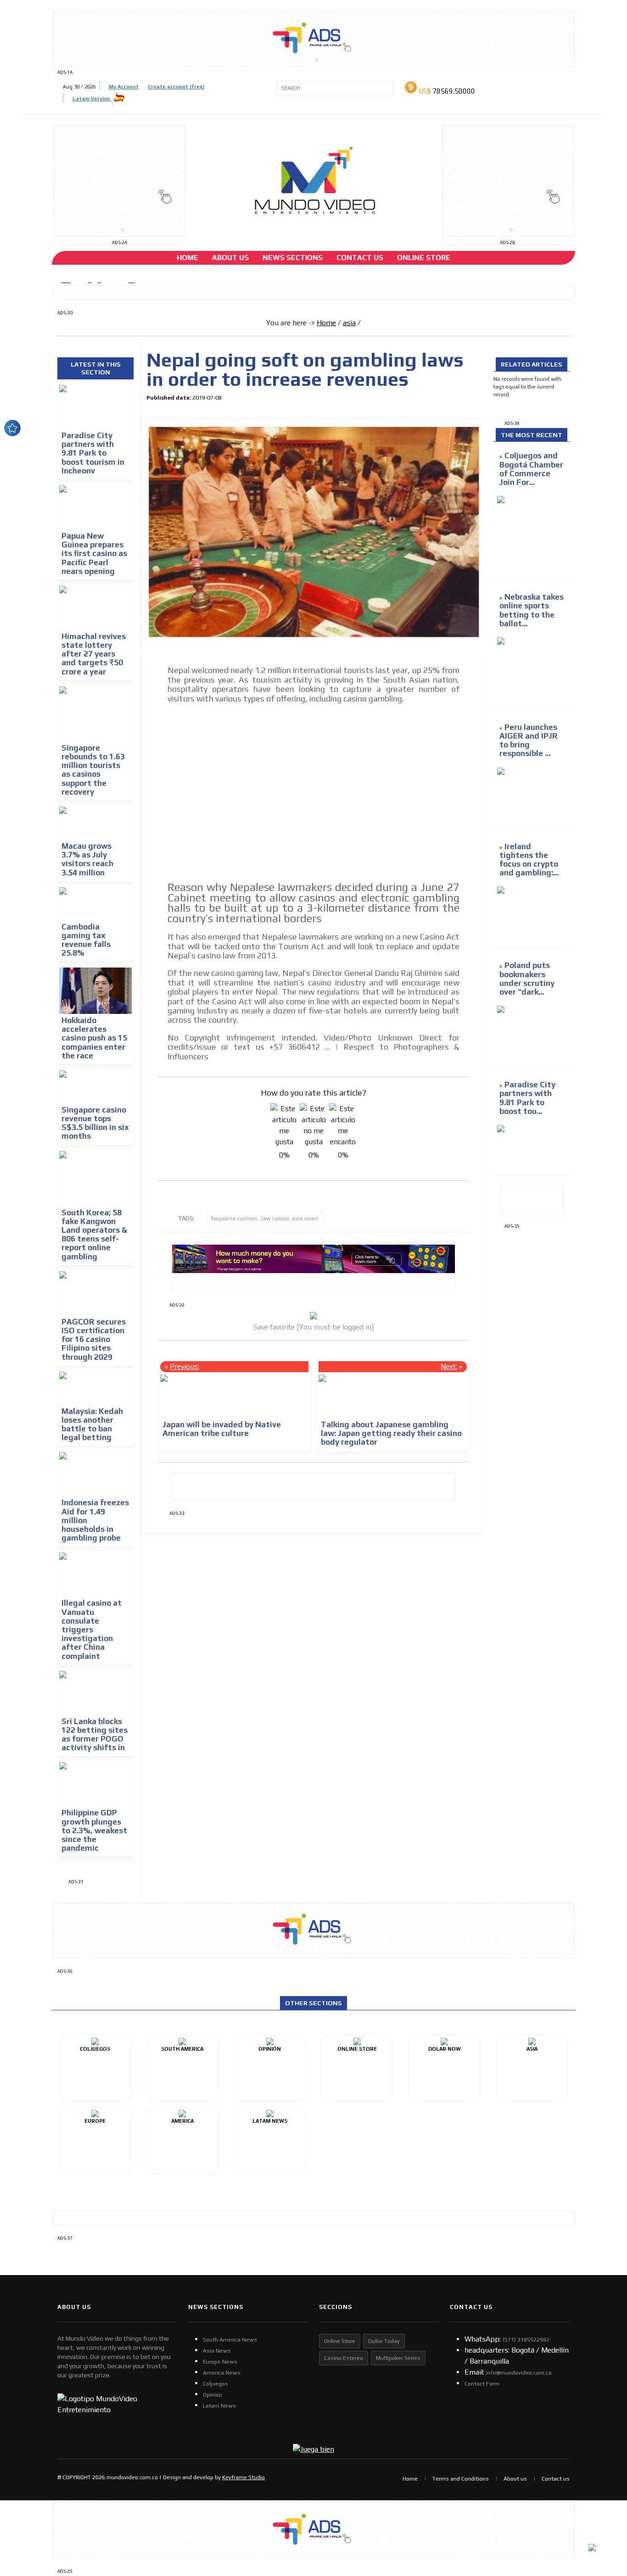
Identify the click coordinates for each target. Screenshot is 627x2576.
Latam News (219, 2406)
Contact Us (360, 258)
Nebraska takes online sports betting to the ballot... (532, 610)
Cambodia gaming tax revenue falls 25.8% (86, 940)
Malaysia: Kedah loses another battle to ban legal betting (92, 1424)
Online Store (424, 258)
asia (349, 323)
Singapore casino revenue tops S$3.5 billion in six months (95, 1123)
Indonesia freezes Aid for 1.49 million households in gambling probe (95, 1520)
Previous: (185, 1366)
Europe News (220, 2362)
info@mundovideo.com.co (519, 2373)
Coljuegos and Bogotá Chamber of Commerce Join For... (531, 469)
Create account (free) (176, 87)
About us (515, 2479)
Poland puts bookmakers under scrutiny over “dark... (527, 979)
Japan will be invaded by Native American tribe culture (222, 1429)
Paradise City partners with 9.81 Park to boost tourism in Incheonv (93, 453)
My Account (124, 87)
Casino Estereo (344, 2358)
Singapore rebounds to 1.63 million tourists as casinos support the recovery (93, 770)
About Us (230, 258)
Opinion (213, 2395)
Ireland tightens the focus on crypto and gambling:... (529, 860)
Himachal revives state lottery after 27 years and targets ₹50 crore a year (94, 654)
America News (222, 2373)
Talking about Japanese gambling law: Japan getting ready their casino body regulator (391, 1433)
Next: (449, 1366)
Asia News (217, 2351)
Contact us (556, 2479)
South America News (230, 2340)
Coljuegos (216, 2384)
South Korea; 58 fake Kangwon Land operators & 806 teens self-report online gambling (94, 1235)
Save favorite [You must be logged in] (313, 1327)
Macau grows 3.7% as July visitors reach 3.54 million (87, 859)
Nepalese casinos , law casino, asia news (265, 1218)
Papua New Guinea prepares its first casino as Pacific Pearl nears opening (94, 554)
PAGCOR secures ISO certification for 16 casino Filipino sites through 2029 (94, 1339)
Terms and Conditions (461, 2479)
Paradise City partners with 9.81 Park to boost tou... (527, 1098)
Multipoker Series (398, 2358)
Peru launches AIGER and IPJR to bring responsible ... (529, 740)
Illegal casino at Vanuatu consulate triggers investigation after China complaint (92, 1629)
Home (188, 258)
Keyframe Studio (244, 2477)
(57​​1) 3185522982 (526, 2340)
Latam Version (92, 99)
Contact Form (482, 2384)
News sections (293, 258)
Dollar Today (384, 2341)
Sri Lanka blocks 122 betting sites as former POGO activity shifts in (95, 1735)
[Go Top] (603, 2498)
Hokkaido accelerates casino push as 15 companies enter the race (94, 1038)
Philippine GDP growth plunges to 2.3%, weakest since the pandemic (94, 1830)
